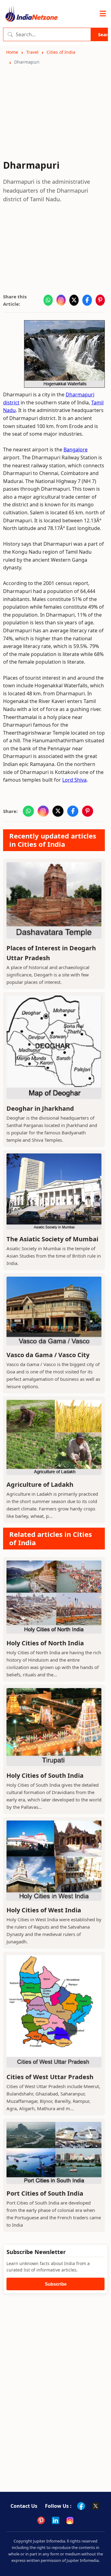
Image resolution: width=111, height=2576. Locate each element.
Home (12, 52)
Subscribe (56, 2284)
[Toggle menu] (103, 14)
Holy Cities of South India (45, 1775)
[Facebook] (81, 2506)
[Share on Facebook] (87, 300)
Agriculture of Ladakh (40, 1484)
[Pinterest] (41, 2520)
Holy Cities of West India (44, 1910)
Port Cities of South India (45, 2193)
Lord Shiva (74, 780)
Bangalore (76, 450)
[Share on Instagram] (61, 300)
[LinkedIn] (55, 2520)
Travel (32, 52)
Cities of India (61, 52)
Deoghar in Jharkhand (40, 1108)
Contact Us (24, 2506)
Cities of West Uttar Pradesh (50, 2077)
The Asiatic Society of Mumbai (52, 1239)
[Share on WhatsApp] (48, 300)
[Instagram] (70, 2520)
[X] (96, 2506)
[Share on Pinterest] (100, 300)
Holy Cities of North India (45, 1643)
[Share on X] (74, 300)
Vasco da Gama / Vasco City (48, 1355)
